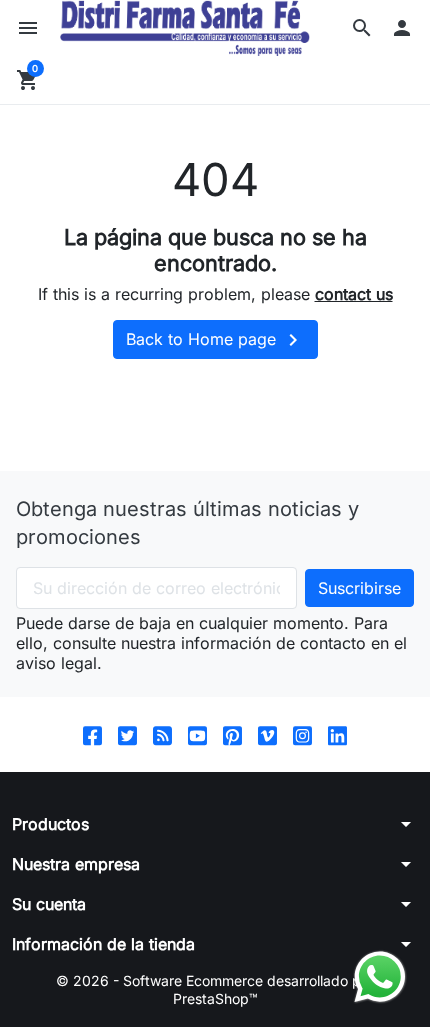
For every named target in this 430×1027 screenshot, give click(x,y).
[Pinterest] (232, 734)
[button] (362, 28)
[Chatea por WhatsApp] (380, 975)
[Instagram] (302, 734)
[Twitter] (127, 734)
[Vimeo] (267, 734)
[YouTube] (197, 734)
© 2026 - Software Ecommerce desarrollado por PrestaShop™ (215, 989)
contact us (354, 294)
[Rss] (162, 734)
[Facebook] (92, 734)
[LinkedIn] (337, 734)
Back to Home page (215, 340)
